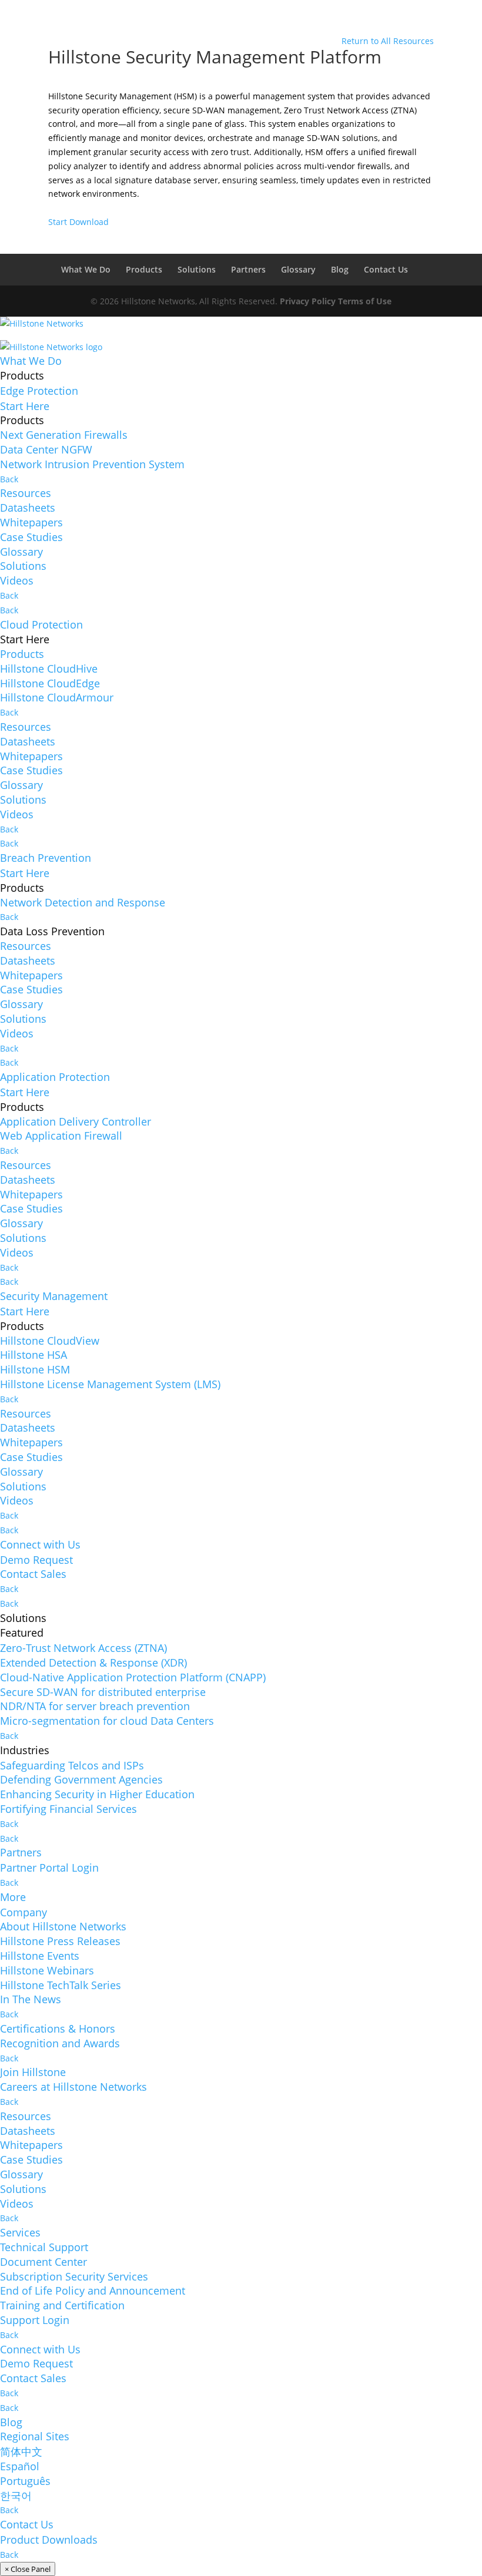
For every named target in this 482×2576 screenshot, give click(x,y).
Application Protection (55, 1077)
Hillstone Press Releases (60, 1941)
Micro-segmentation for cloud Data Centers (107, 1721)
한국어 (16, 2496)
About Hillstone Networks (63, 1926)
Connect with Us (40, 1544)
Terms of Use (365, 301)
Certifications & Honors (58, 2028)
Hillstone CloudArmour (57, 697)
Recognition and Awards (60, 2043)
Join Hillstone (33, 2072)
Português (25, 2481)
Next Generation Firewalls (64, 435)
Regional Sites (35, 2436)
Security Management (54, 1296)
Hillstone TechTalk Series (61, 1985)
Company (24, 1912)
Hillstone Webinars (47, 1970)
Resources (26, 493)
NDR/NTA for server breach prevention (95, 1706)
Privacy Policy (308, 301)
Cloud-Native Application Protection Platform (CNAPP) (133, 1677)
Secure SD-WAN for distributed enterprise (103, 1692)
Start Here (25, 406)
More (13, 1897)
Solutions (197, 269)
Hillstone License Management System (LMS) (110, 1384)
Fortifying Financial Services (68, 1809)
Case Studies (31, 537)
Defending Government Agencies (81, 1779)
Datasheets (28, 508)
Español (20, 2466)
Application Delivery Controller (76, 1121)
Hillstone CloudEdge (50, 683)
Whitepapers (31, 522)
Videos (17, 580)
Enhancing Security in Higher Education (97, 1794)
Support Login (35, 2320)
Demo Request (36, 1560)
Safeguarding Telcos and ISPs (72, 1765)
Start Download (78, 222)
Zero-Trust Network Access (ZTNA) (83, 1648)
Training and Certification (62, 2305)
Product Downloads (49, 2540)
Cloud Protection (41, 624)
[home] (42, 328)
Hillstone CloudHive (49, 669)
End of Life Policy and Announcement (93, 2290)
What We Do (86, 269)
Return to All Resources (388, 41)
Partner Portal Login (49, 1868)
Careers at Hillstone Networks (73, 2087)
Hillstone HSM (35, 1369)
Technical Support (44, 2247)
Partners (248, 269)
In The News (31, 1999)
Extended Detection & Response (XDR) (93, 1663)
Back (9, 479)
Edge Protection (39, 391)
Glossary (298, 269)
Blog (340, 269)
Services (20, 2232)
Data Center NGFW (46, 449)
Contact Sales (33, 1574)
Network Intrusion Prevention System (92, 464)
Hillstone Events (40, 1956)
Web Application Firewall (61, 1136)
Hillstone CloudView (50, 1341)
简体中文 (21, 2451)
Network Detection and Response (83, 902)
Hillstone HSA (34, 1355)
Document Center (43, 2262)
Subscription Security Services (74, 2276)
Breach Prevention (46, 858)
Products (144, 269)
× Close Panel (28, 2569)
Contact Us (386, 269)
